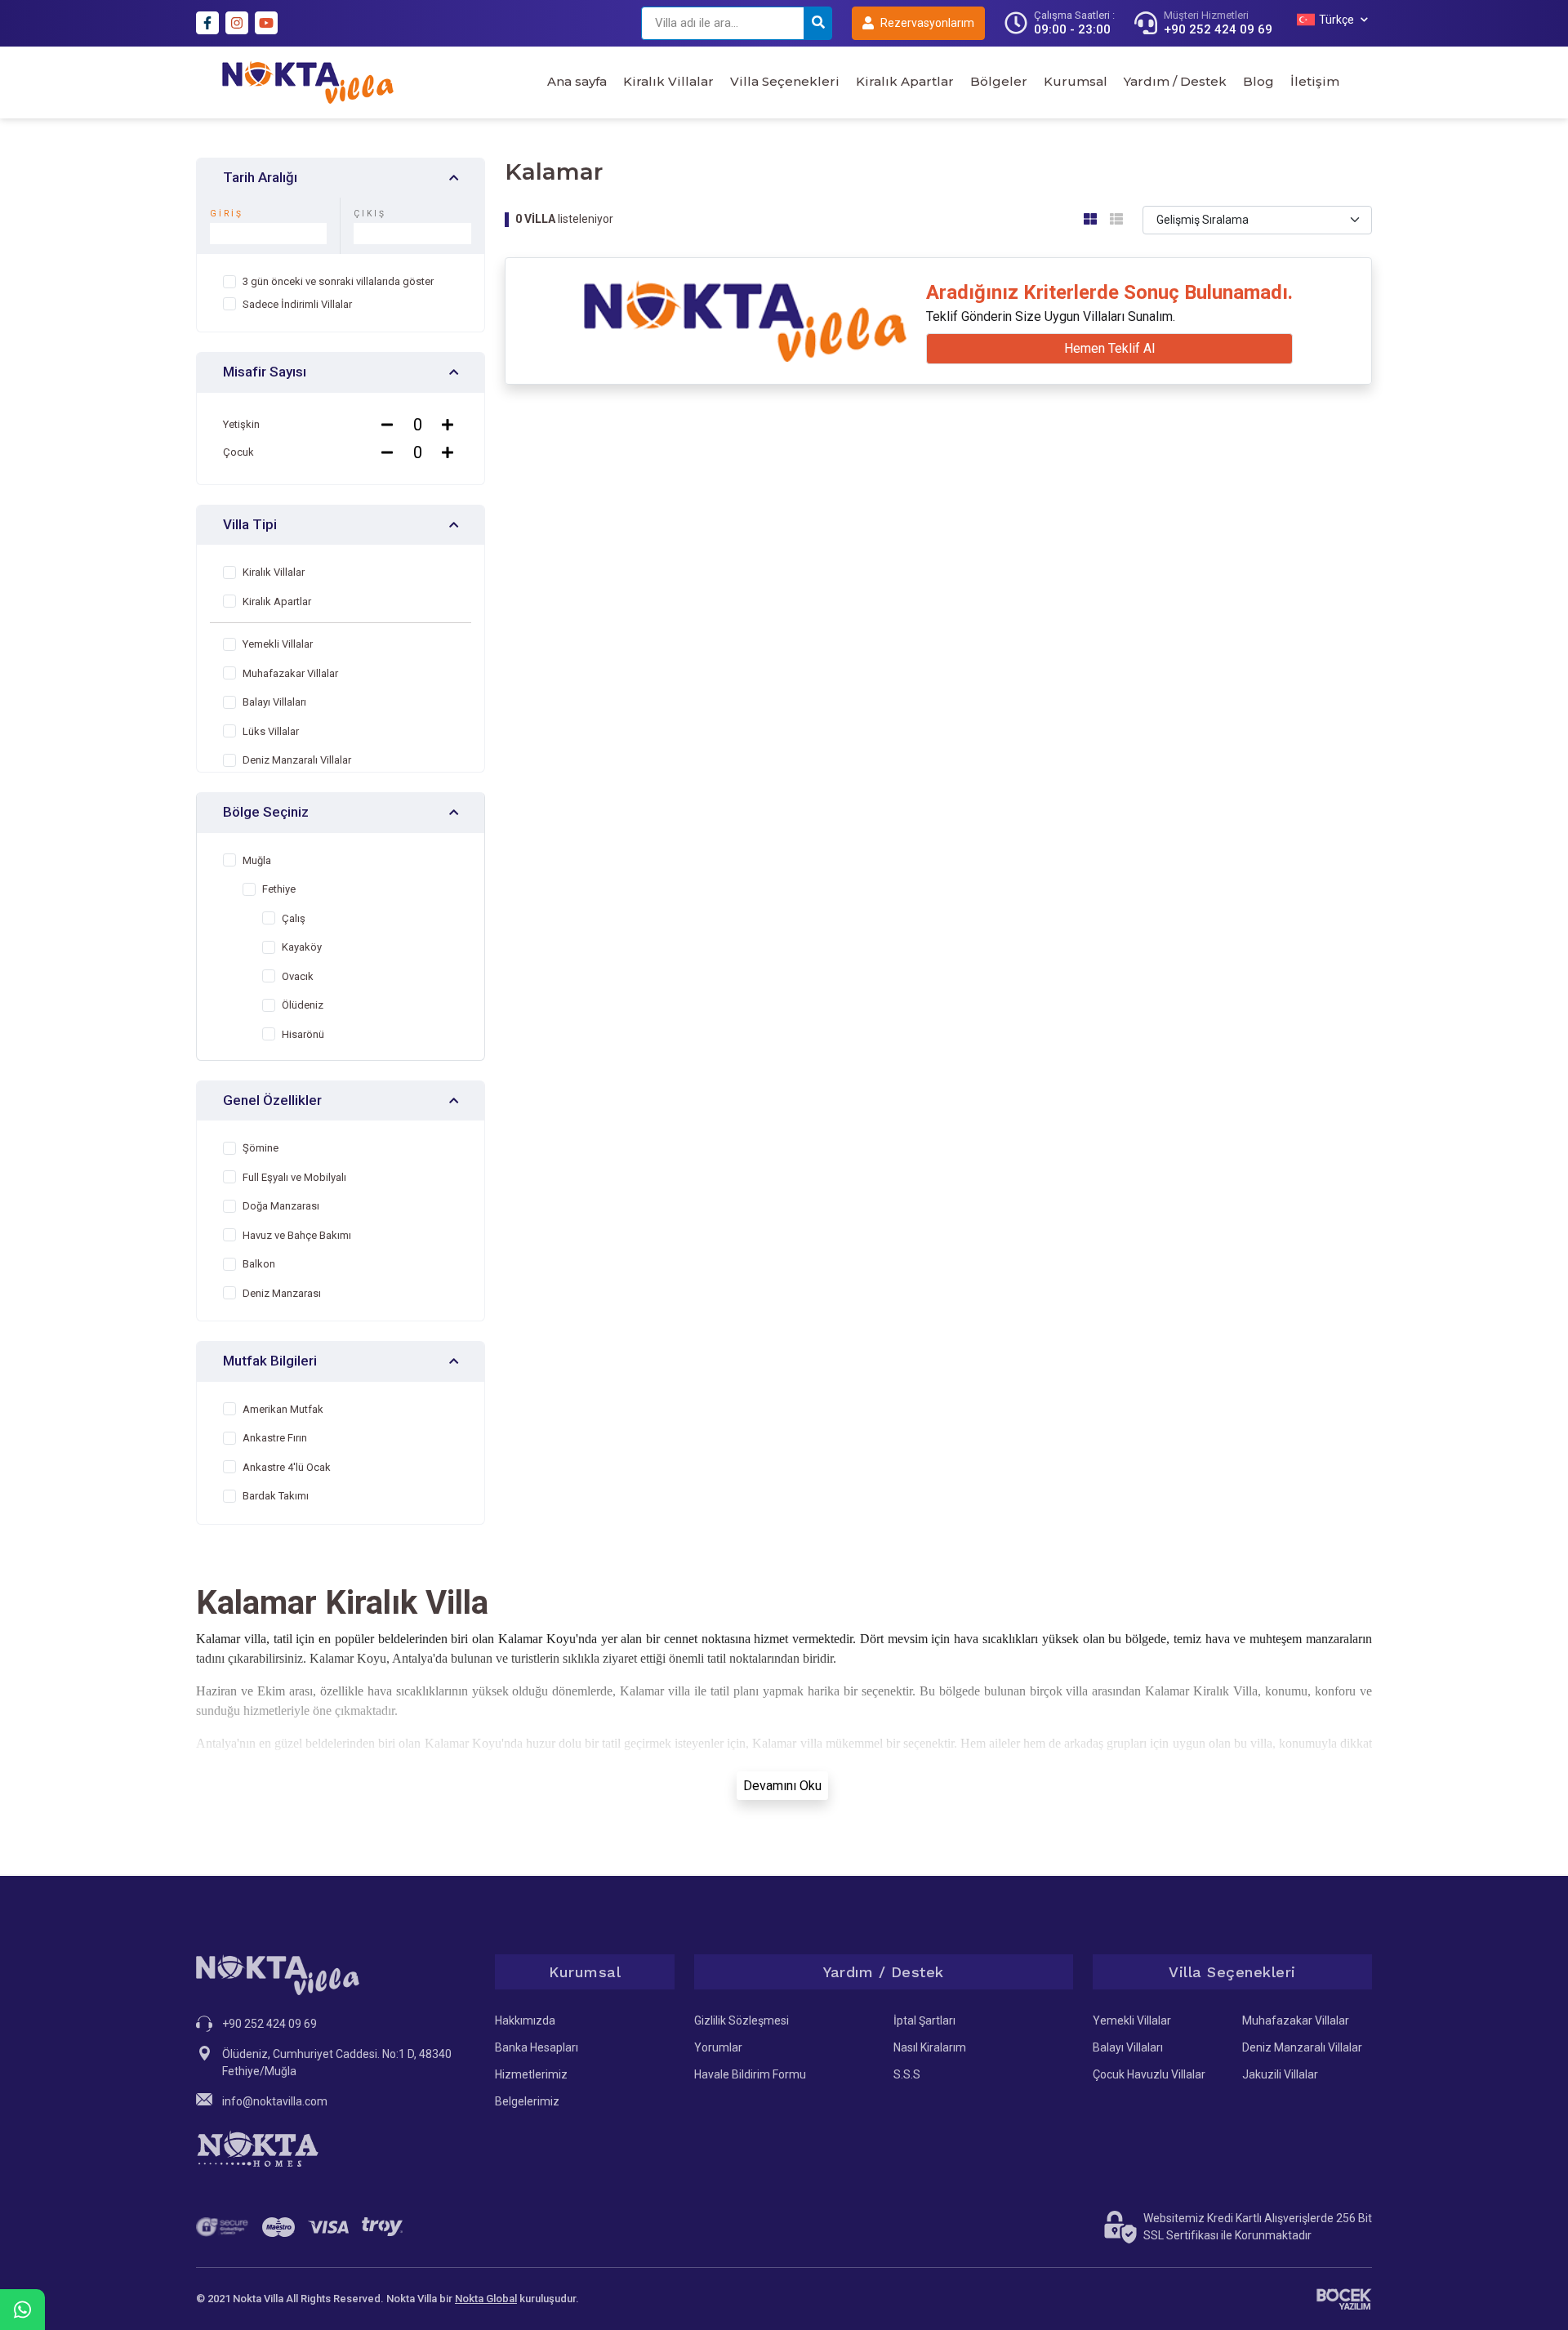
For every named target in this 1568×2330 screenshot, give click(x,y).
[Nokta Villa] (308, 82)
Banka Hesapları (537, 2047)
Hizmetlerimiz (531, 2074)
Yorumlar (718, 2047)
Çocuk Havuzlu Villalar (1149, 2074)
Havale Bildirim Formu (750, 2074)
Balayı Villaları (1128, 2047)
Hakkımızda (525, 2020)
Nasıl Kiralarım (930, 2047)
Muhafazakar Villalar (1296, 2020)
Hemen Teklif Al (1109, 348)
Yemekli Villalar (1132, 2020)
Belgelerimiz (527, 2101)
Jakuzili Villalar (1280, 2074)
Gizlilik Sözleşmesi (742, 2020)
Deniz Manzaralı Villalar (1302, 2047)
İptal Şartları (924, 2020)
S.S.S (907, 2074)
